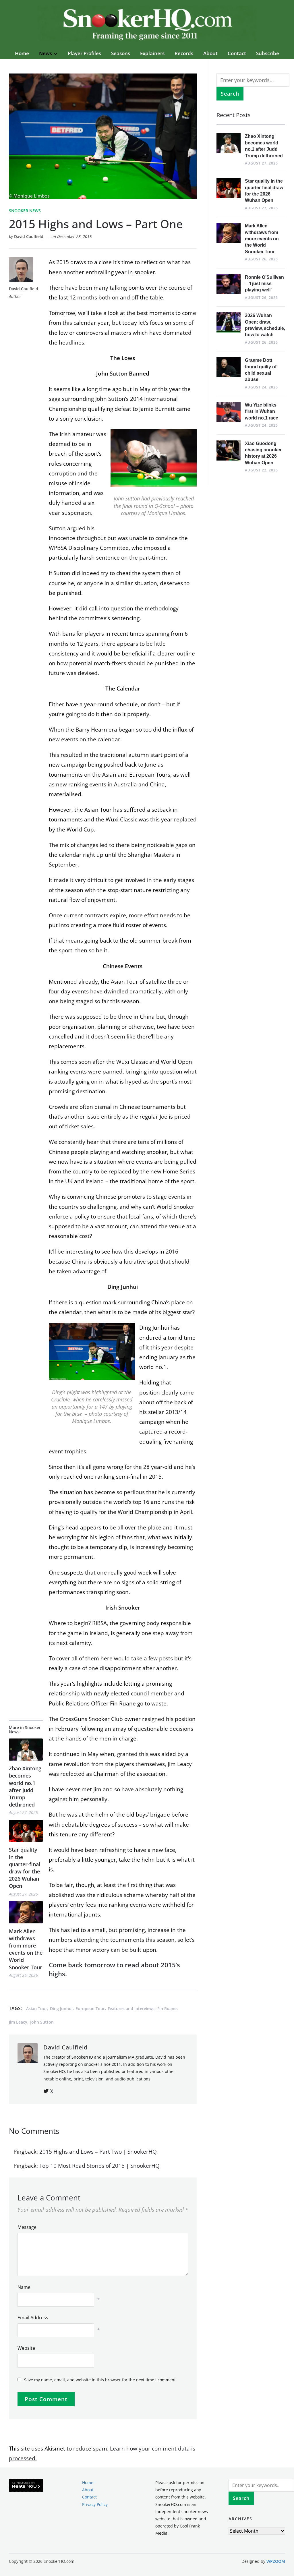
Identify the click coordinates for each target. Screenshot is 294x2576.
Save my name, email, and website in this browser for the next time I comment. (100, 2380)
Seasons (121, 53)
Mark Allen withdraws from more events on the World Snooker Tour (26, 1949)
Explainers (152, 53)
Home (22, 53)
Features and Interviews (131, 2009)
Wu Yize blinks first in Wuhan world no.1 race (262, 411)
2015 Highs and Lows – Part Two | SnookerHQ (98, 2152)
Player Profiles (84, 53)
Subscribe (268, 53)
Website (26, 2348)
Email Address (33, 2318)
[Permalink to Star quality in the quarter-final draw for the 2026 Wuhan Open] (26, 1831)
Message (27, 2227)
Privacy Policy (95, 2504)
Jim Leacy (18, 2022)
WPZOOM (276, 2561)
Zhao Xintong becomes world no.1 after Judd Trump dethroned (25, 1786)
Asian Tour (37, 2009)
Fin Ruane (167, 2009)
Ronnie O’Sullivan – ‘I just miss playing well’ (264, 284)
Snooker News (25, 211)
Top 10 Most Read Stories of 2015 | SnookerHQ (99, 2166)
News (46, 53)
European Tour (90, 2009)
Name (24, 2287)
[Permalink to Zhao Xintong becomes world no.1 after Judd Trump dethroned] (26, 1750)
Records (184, 53)
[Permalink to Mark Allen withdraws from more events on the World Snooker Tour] (26, 1912)
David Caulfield (29, 236)
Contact (237, 53)
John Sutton (42, 2022)
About (210, 53)
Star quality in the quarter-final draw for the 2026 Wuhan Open (25, 1868)
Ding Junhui (61, 2009)
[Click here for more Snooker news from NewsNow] (26, 2486)
